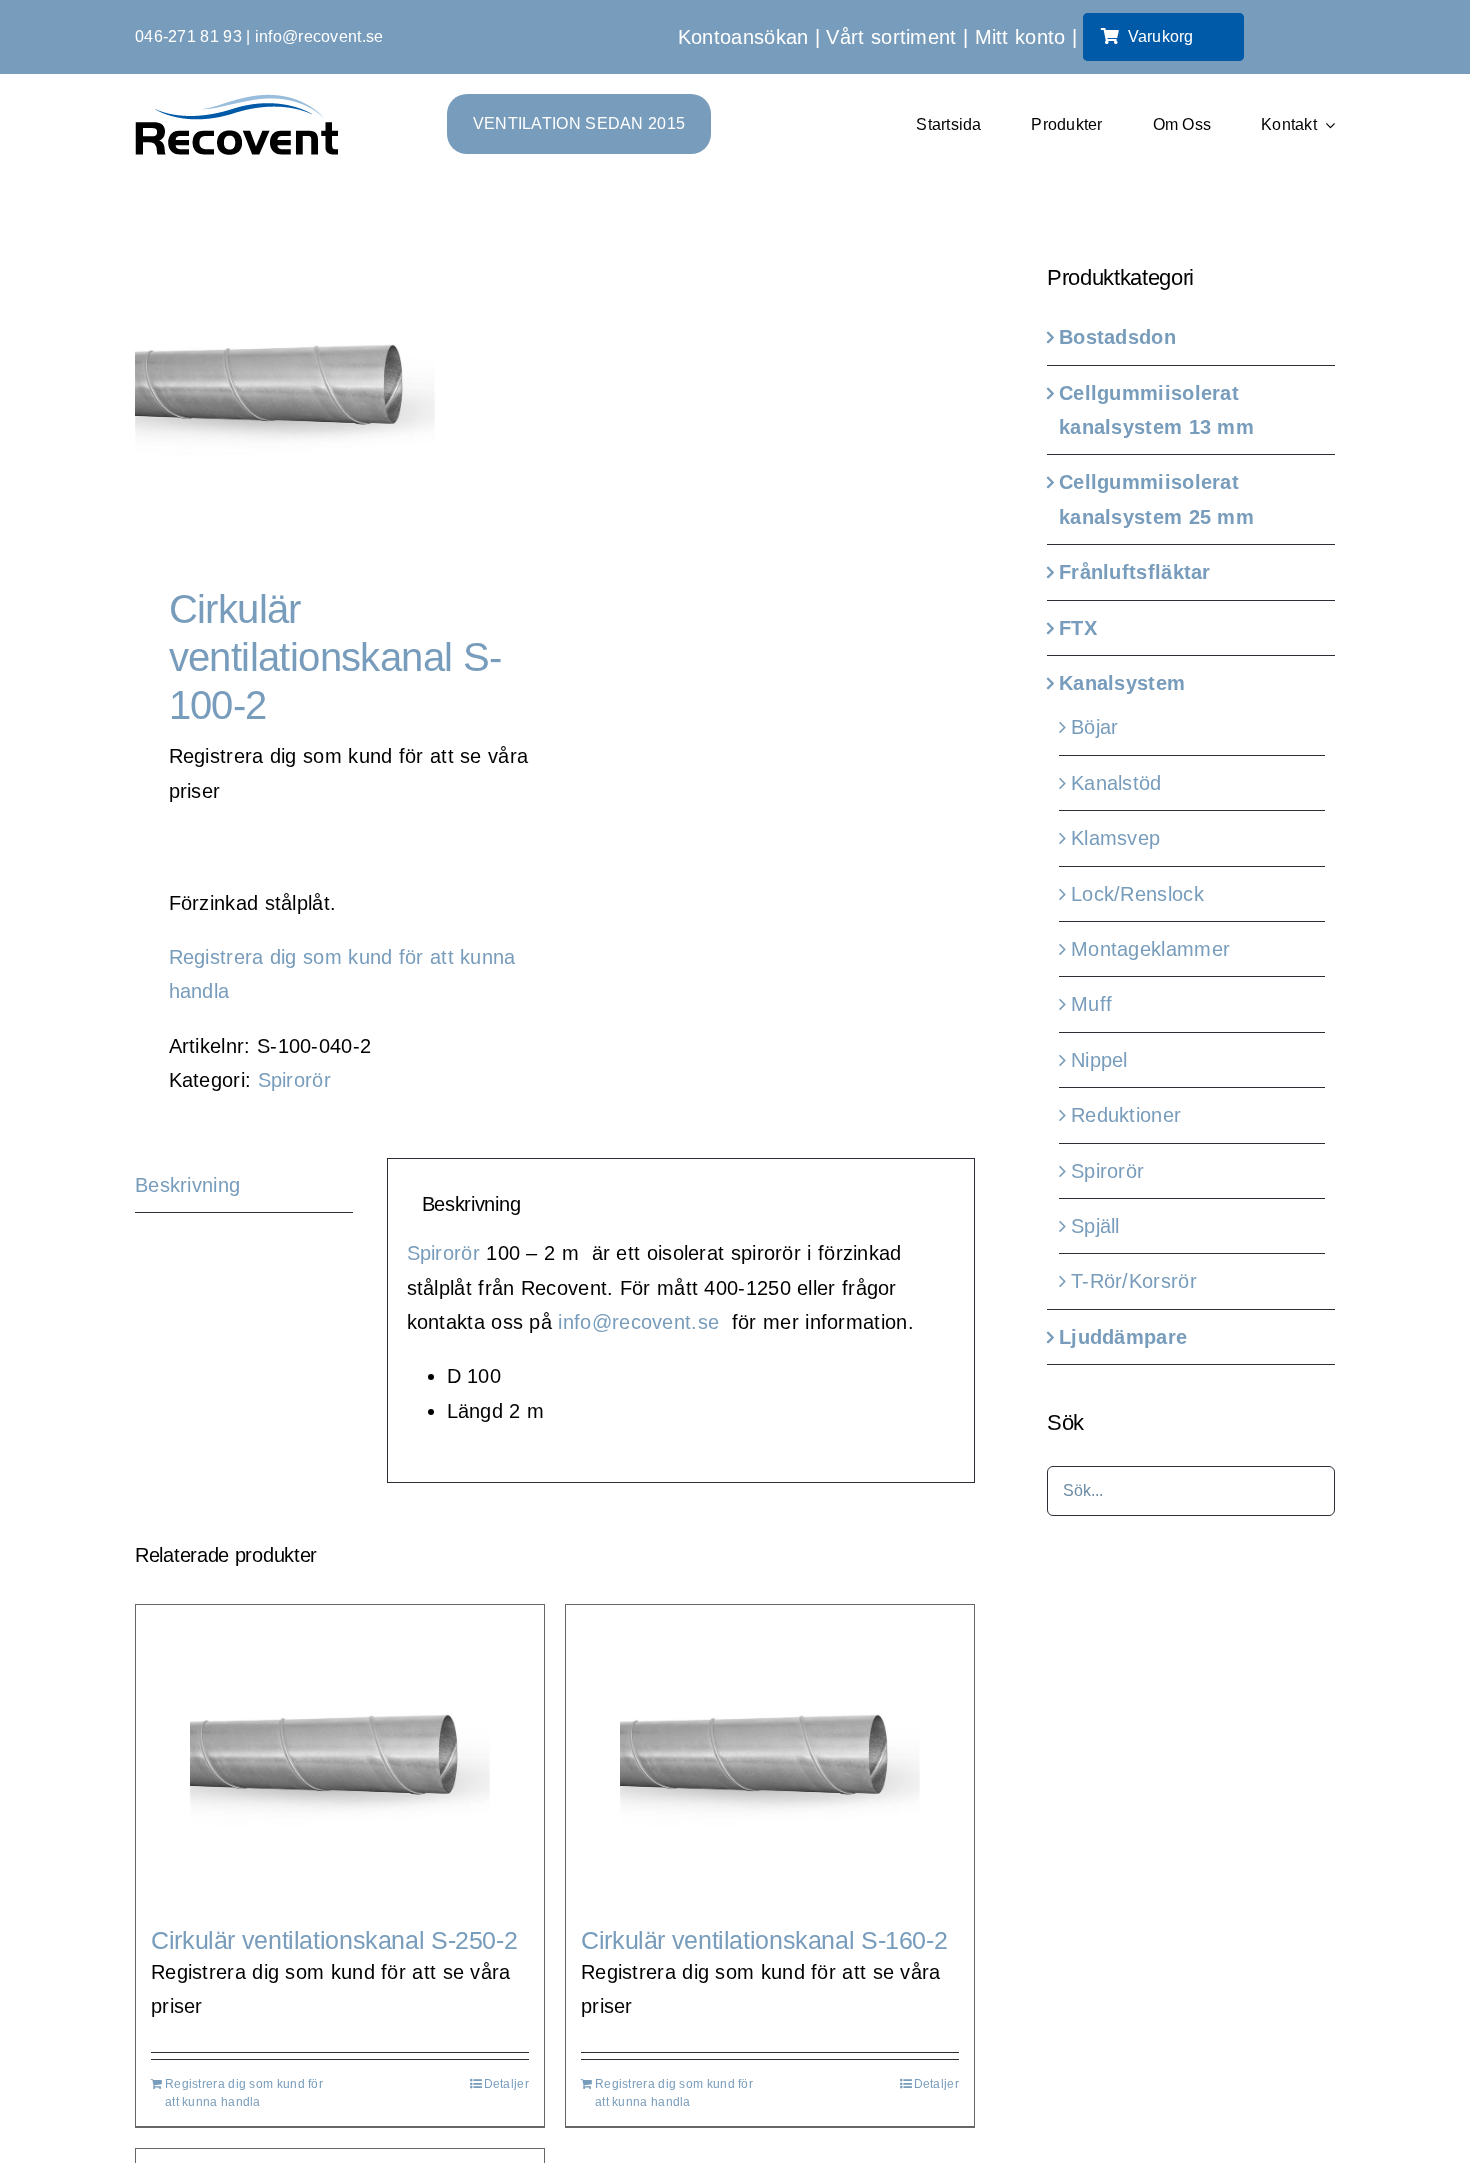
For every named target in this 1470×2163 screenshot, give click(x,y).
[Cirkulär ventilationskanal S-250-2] (340, 1755)
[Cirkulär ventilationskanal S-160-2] (770, 1755)
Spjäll (1095, 1226)
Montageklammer (1150, 949)
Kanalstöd (1116, 783)
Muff (1091, 1004)
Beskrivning (187, 1185)
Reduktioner (1126, 1115)
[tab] (244, 1185)
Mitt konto (1020, 37)
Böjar (1095, 727)
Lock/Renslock (1137, 894)
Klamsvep (1115, 838)
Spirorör (294, 1080)
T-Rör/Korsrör (1134, 1281)
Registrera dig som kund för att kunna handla (244, 2093)
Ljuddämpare (1123, 1337)
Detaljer (506, 2084)
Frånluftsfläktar (1135, 572)
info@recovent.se (319, 36)
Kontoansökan (743, 37)
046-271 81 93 (188, 36)
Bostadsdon (1117, 337)
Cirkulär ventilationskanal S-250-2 (334, 1940)
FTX (1078, 628)
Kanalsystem (1122, 683)
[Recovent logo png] (236, 104)
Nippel (1099, 1060)
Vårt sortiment (891, 37)
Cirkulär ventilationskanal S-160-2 (764, 1940)
